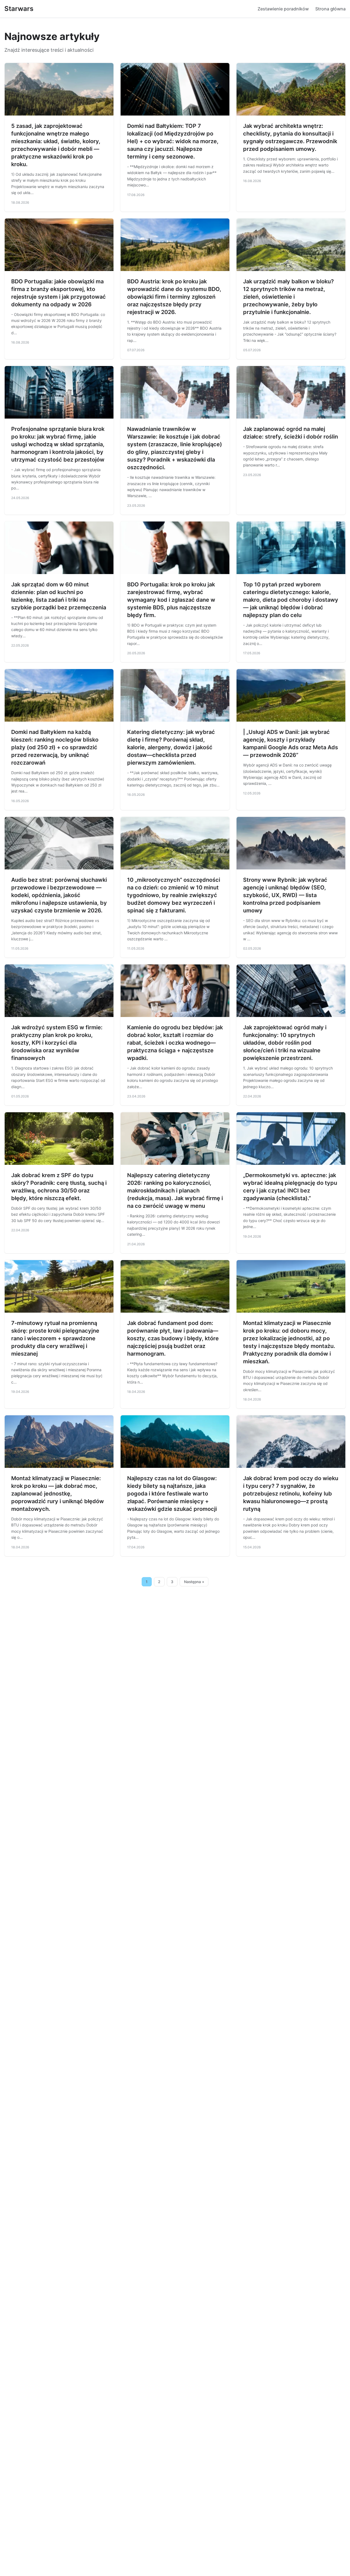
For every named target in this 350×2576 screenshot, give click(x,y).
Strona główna (330, 9)
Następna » (194, 1582)
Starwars (19, 9)
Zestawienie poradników (283, 9)
